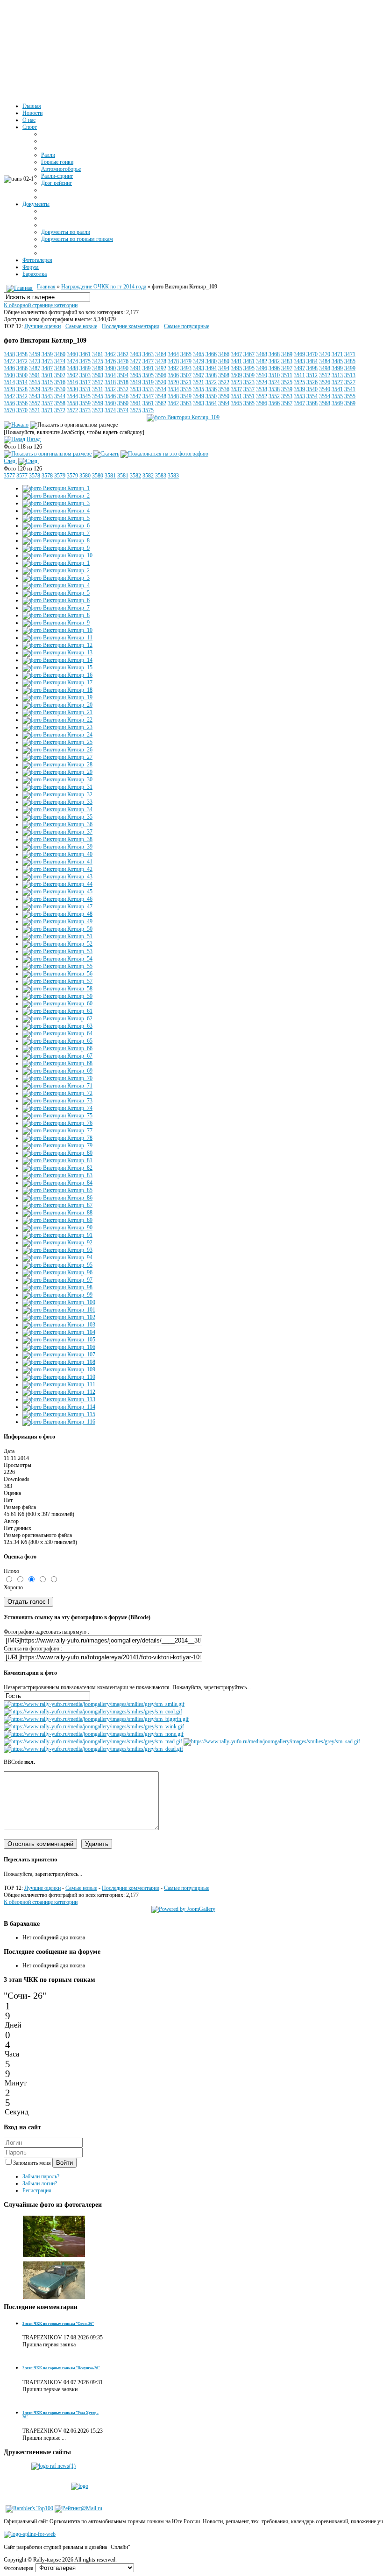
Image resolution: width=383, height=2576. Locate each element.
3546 (110, 396)
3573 (85, 410)
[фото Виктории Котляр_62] (57, 1018)
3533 (135, 389)
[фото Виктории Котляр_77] (57, 1130)
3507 (186, 375)
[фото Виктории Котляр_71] (57, 1086)
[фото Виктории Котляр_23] (57, 727)
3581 (110, 476)
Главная (46, 287)
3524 (262, 382)
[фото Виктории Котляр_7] (56, 533)
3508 (211, 375)
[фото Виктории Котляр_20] (57, 705)
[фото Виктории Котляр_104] (59, 1332)
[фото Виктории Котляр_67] (57, 1056)
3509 (236, 375)
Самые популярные (187, 326)
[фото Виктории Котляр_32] (57, 794)
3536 (211, 389)
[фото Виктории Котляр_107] (59, 1355)
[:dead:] (93, 1749)
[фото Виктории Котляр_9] (56, 548)
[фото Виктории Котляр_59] (57, 996)
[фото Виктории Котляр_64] (57, 1033)
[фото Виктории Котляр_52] (57, 944)
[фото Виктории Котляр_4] (56, 511)
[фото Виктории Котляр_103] (59, 1325)
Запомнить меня (33, 2163)
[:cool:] (93, 1712)
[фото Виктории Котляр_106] (59, 1347)
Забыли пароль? (41, 2176)
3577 (9, 476)
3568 (312, 403)
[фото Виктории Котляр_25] (57, 742)
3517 (85, 382)
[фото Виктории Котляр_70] (57, 1078)
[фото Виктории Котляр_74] (57, 1108)
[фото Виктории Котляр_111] (59, 1384)
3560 (110, 403)
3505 (135, 375)
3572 (60, 410)
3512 (312, 375)
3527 (337, 382)
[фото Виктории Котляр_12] (57, 645)
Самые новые (81, 326)
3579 (60, 476)
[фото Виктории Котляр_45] (57, 891)
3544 (60, 396)
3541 (337, 389)
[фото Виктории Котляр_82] (57, 1168)
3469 (287, 354)
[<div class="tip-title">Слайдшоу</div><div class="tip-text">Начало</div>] (16, 425)
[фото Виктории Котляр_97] (57, 1280)
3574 (110, 410)
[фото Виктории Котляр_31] (57, 787)
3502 (60, 375)
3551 (236, 396)
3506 (161, 375)
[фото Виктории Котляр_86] (57, 1198)
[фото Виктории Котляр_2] (56, 496)
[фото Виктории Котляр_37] (57, 832)
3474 (60, 361)
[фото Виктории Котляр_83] (57, 1175)
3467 (236, 354)
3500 (9, 375)
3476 (110, 361)
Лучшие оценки (43, 326)
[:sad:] (272, 1741)
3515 (35, 382)
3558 (60, 403)
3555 (337, 396)
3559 (85, 403)
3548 (161, 396)
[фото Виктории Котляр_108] (59, 1362)
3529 (35, 389)
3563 (186, 403)
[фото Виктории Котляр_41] (57, 862)
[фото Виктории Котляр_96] (57, 1272)
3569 (337, 403)
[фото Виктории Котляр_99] (57, 1295)
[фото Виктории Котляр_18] (57, 690)
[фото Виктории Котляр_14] (57, 660)
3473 (35, 361)
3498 (312, 368)
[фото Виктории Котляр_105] (59, 1340)
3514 (9, 382)
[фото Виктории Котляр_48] (57, 914)
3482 (262, 361)
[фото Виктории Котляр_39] (57, 847)
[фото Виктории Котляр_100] (59, 1302)
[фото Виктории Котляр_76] (57, 1123)
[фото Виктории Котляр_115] (59, 1414)
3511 (287, 375)
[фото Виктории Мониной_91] (54, 2255)
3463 (135, 354)
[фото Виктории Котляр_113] (59, 1399)
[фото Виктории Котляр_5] (56, 518)
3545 (85, 396)
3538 (262, 389)
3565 (236, 403)
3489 (85, 368)
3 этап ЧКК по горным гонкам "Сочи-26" (58, 2324)
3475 (85, 361)
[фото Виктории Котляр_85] (57, 1190)
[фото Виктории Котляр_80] (57, 1153)
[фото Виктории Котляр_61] (57, 1011)
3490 (110, 368)
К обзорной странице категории (41, 305)
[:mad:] (93, 1741)
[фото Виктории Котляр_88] (57, 1213)
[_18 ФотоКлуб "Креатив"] (54, 2299)
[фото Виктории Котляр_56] (57, 974)
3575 (135, 410)
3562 (161, 403)
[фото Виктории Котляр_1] (56, 488)
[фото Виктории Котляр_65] (57, 1041)
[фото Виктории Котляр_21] (57, 712)
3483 (287, 361)
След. (10, 461)
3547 (135, 396)
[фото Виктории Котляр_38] (57, 839)
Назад (34, 439)
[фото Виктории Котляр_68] (57, 1063)
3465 (186, 354)
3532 (110, 389)
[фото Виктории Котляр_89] (57, 1220)
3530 (60, 389)
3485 (337, 361)
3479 (186, 361)
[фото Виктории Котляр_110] (59, 1377)
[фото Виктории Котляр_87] (57, 1205)
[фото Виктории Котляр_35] (57, 817)
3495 (236, 368)
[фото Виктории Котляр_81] (57, 1160)
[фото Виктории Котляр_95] (57, 1265)
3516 (60, 382)
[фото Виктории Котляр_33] (57, 802)
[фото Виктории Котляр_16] (57, 675)
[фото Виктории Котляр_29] (57, 772)
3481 (236, 361)
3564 (211, 403)
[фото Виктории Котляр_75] (57, 1116)
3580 (85, 476)
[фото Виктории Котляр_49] (57, 921)
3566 (262, 403)
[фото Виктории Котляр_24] (57, 735)
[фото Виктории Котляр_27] (57, 757)
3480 (211, 361)
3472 (9, 361)
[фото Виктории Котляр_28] (57, 765)
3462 (110, 354)
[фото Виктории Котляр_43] (57, 877)
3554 (312, 396)
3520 (161, 382)
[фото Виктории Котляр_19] (57, 697)
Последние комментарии (131, 326)
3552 (262, 396)
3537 (236, 389)
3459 (35, 354)
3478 (161, 361)
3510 (262, 375)
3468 (262, 354)
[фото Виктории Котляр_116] (59, 1422)
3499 (337, 368)
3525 (287, 382)
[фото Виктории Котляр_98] (57, 1287)
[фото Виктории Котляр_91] (57, 1235)
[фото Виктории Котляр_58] (57, 989)
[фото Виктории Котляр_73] (57, 1101)
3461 (85, 354)
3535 (186, 389)
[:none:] (94, 1734)
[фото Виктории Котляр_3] (56, 503)
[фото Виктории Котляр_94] (57, 1257)
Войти (64, 2163)
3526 (312, 382)
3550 (211, 396)
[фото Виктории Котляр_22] (57, 720)
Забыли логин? (40, 2183)
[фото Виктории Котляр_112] (59, 1392)
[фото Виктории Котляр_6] (56, 526)
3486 (9, 368)
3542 (9, 396)
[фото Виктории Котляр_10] (57, 555)
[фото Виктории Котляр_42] (57, 869)
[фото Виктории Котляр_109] (183, 417)
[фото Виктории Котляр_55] (57, 966)
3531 (85, 389)
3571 (35, 410)
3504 (110, 375)
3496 (262, 368)
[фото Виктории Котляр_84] (57, 1183)
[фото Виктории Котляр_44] (57, 884)
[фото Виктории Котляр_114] (59, 1407)
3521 (186, 382)
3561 (135, 403)
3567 (287, 403)
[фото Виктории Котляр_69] (57, 1071)
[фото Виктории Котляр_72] (57, 1093)
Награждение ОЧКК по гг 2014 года (104, 287)
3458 (9, 354)
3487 (35, 368)
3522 (211, 382)
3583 (161, 476)
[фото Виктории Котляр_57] (57, 981)
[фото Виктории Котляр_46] (57, 899)
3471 (337, 354)
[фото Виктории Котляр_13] (57, 653)
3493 (186, 368)
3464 (161, 354)
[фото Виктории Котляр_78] (57, 1138)
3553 (287, 396)
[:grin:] (96, 1719)
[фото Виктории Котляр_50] (57, 929)
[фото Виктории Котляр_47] (57, 906)
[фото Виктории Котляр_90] (57, 1228)
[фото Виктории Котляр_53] (57, 951)
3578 (35, 476)
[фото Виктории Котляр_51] (57, 936)
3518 (110, 382)
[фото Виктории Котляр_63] (57, 1026)
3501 (35, 375)
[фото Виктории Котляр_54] (57, 959)
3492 (161, 368)
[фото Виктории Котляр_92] (57, 1242)
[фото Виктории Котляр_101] (59, 1310)
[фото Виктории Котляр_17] (57, 682)
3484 (312, 361)
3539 (287, 389)
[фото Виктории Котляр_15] (57, 667)
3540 (312, 389)
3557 (35, 403)
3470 (312, 354)
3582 (135, 476)
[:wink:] (94, 1727)
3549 (186, 396)
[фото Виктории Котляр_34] (57, 809)
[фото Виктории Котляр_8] (56, 540)
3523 (236, 382)
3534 (161, 389)
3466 (211, 354)
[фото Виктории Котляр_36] (57, 824)
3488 (60, 368)
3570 (9, 410)
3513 (337, 375)
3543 (35, 396)
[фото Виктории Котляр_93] (57, 1250)
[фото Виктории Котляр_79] (57, 1145)
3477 (135, 361)
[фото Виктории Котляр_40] (57, 854)
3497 (287, 368)
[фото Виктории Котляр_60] (57, 1004)
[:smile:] (94, 1704)
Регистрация (37, 2190)
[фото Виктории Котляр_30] (57, 779)
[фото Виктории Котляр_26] (57, 750)
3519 (135, 382)
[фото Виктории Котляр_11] (57, 638)
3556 (9, 403)
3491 (135, 368)
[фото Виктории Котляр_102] (59, 1317)
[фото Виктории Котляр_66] (57, 1048)
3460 (60, 354)
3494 (211, 368)
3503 (85, 375)
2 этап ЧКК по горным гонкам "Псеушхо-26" (61, 2368)
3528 (9, 389)
